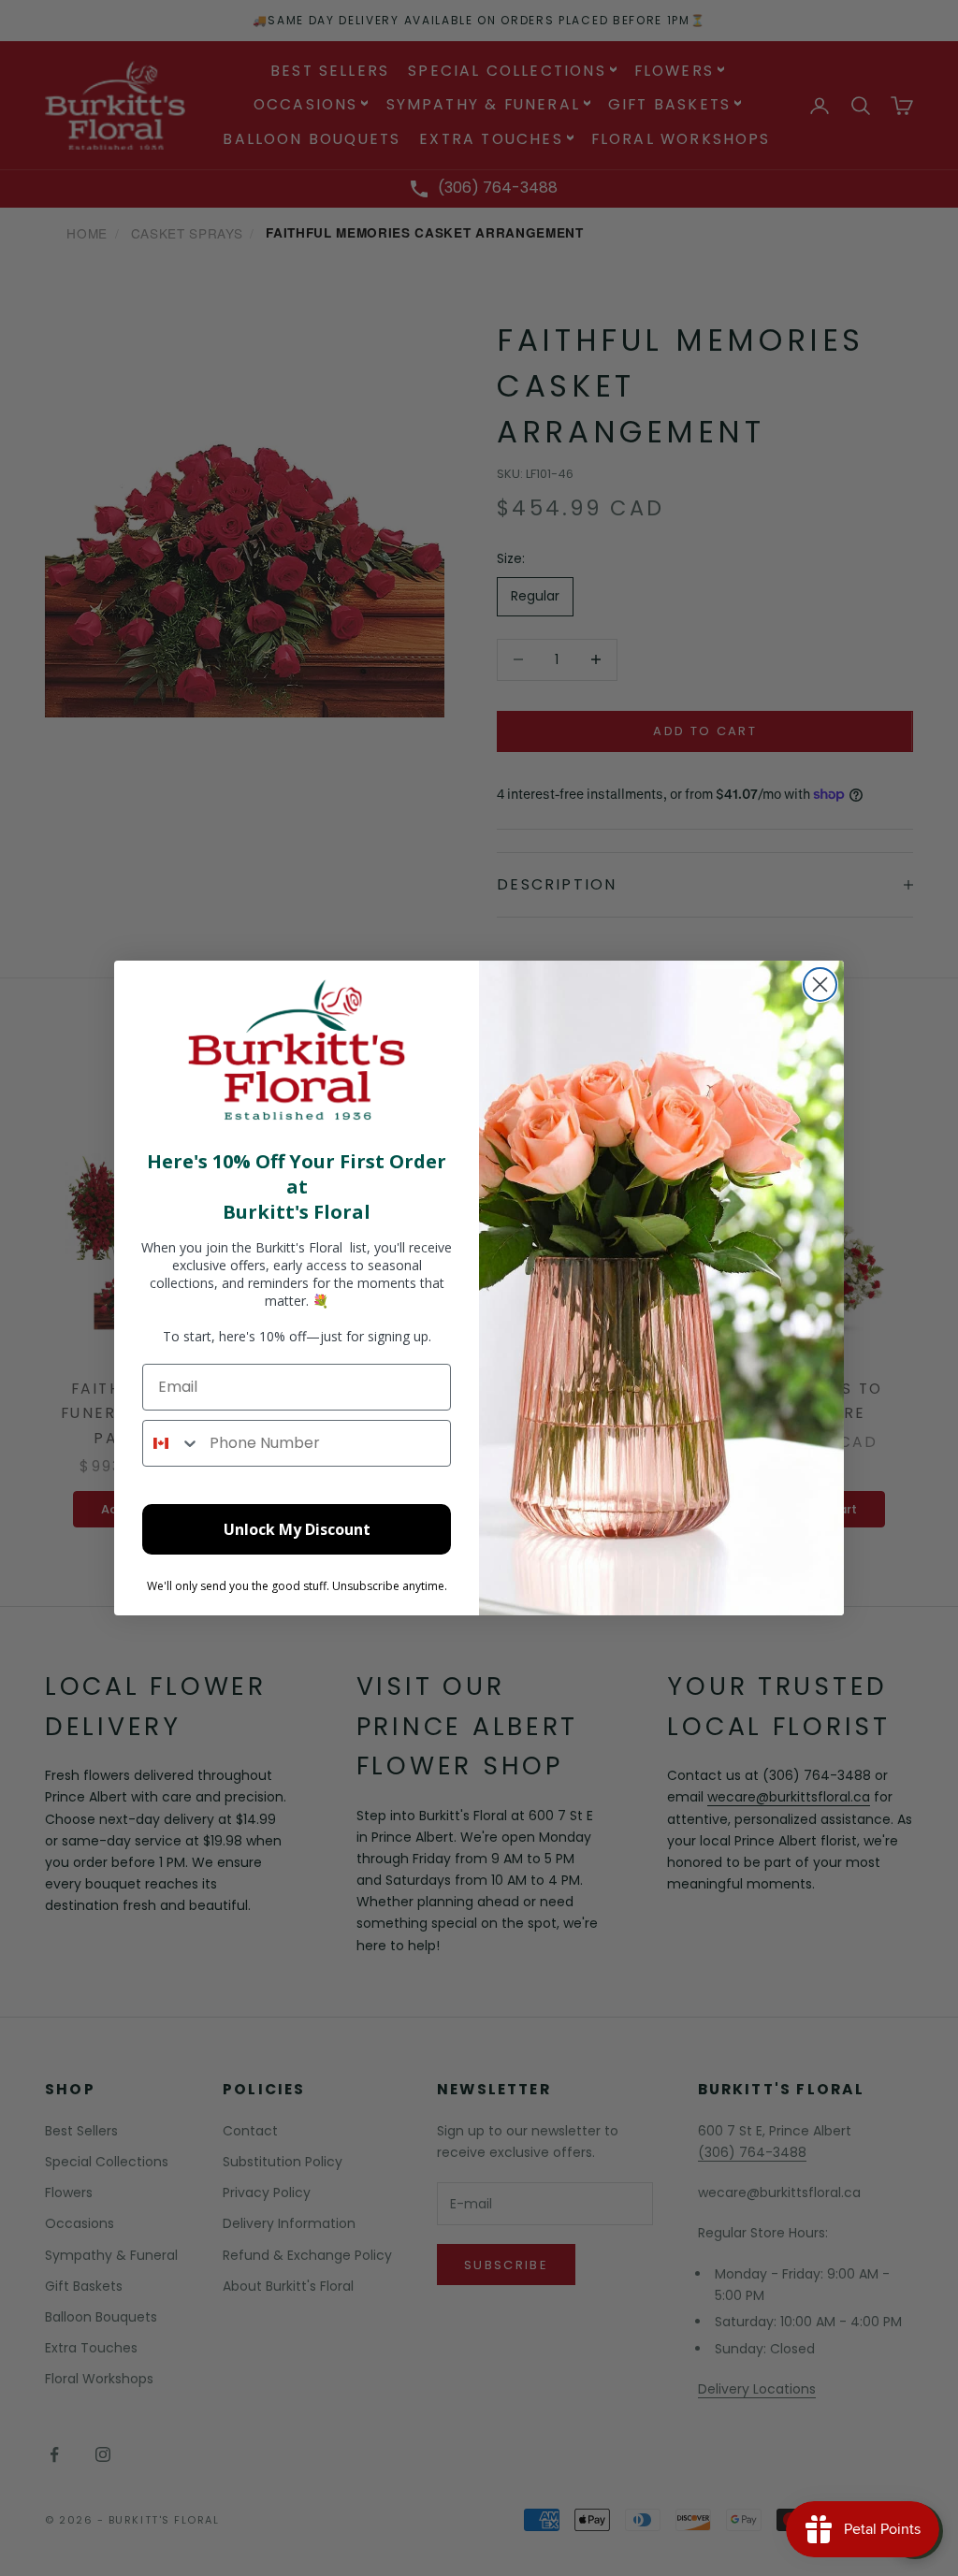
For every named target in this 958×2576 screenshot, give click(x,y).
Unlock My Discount (297, 1529)
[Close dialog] (820, 984)
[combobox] (172, 1443)
